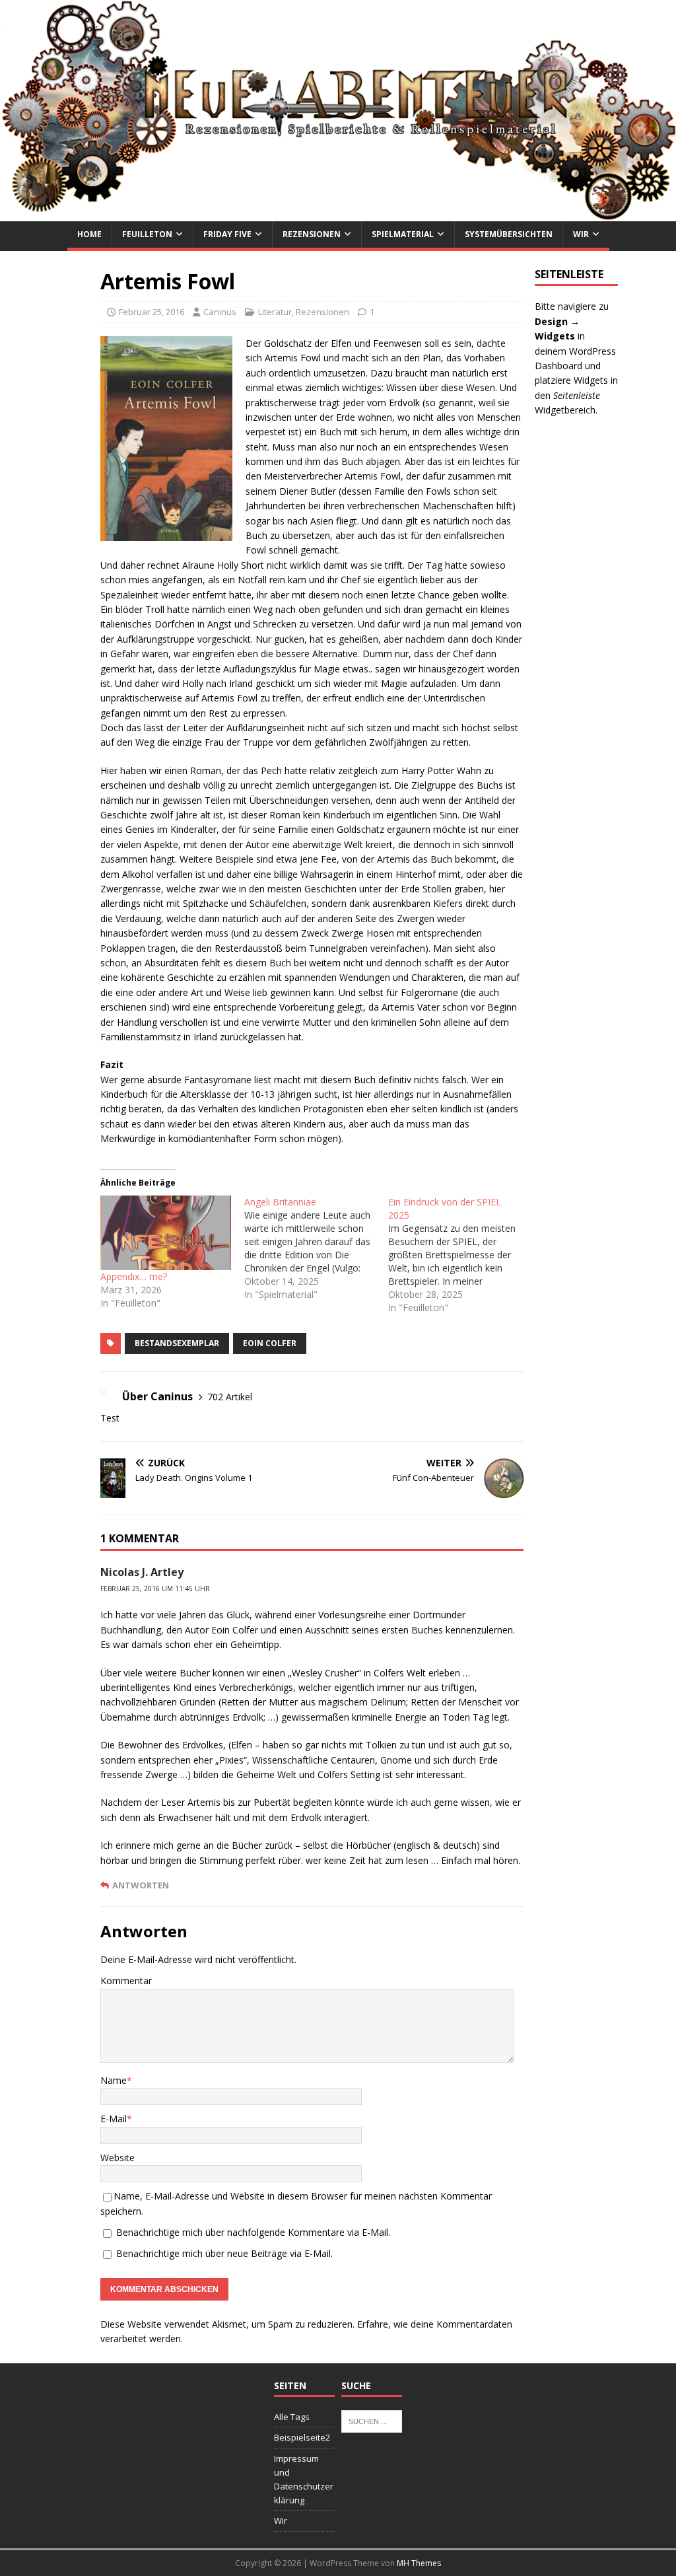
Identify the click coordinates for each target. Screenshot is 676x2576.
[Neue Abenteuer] (338, 214)
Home (89, 234)
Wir (581, 234)
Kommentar (126, 1981)
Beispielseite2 (302, 2437)
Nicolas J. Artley (142, 1572)
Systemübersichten (509, 234)
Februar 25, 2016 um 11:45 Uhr (155, 1589)
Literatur (275, 312)
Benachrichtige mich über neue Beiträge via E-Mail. (224, 2253)
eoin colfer (270, 1343)
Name (114, 2080)
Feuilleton (147, 234)
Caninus (220, 312)
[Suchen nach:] (372, 2420)
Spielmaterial (403, 234)
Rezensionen (312, 234)
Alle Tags (292, 2417)
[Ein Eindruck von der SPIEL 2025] (460, 1255)
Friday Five (227, 234)
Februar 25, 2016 (152, 312)
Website (118, 2158)
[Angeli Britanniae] (316, 1248)
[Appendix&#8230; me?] (166, 1233)
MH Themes (419, 2563)
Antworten (141, 1885)
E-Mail (114, 2119)
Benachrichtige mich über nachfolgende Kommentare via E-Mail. (253, 2232)
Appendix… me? (134, 1276)
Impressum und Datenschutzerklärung (304, 2479)
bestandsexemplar (177, 1343)
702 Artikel (230, 1397)
